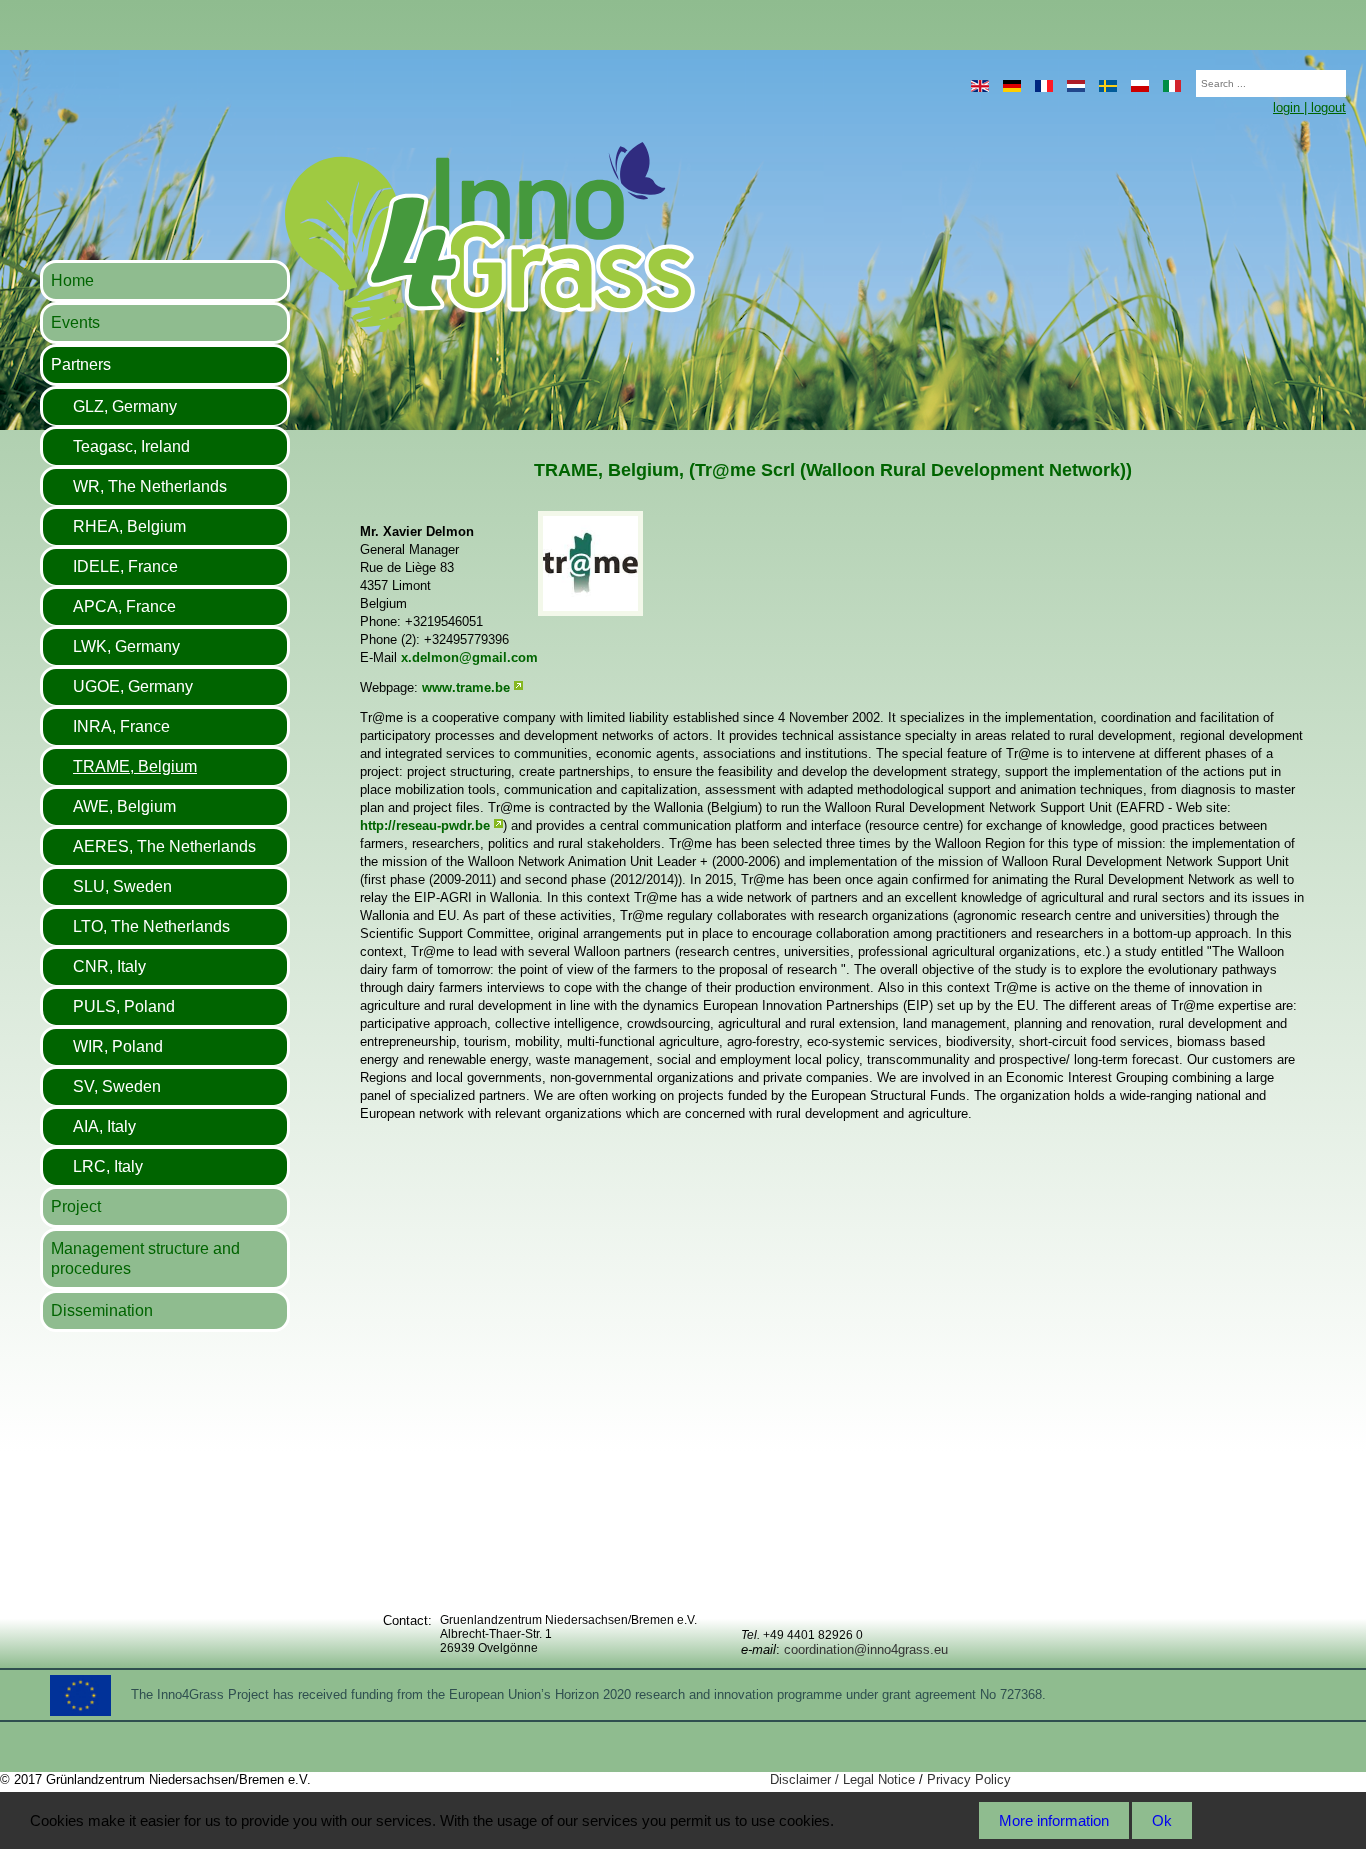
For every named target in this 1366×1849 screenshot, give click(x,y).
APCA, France (124, 606)
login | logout (1309, 107)
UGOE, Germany (133, 686)
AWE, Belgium (124, 806)
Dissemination (102, 1310)
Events (75, 322)
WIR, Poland (118, 1046)
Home (72, 280)
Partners (81, 364)
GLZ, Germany (125, 406)
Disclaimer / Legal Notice (842, 1779)
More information (1054, 1820)
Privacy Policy (969, 1779)
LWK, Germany (126, 646)
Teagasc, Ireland (131, 446)
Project (76, 1206)
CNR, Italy (109, 966)
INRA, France (121, 726)
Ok (1162, 1820)
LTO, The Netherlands (151, 926)
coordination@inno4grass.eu (866, 1649)
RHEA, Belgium (129, 526)
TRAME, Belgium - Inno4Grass (366, 236)
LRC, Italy (108, 1166)
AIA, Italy (104, 1126)
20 (1186, 77)
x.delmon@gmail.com (469, 657)
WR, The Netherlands (150, 486)
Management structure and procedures (145, 1258)
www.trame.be (466, 687)
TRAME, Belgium (135, 766)
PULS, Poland (124, 1006)
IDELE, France (125, 566)
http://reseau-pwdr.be (425, 825)
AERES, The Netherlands (164, 846)
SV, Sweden (117, 1086)
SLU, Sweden (122, 886)
